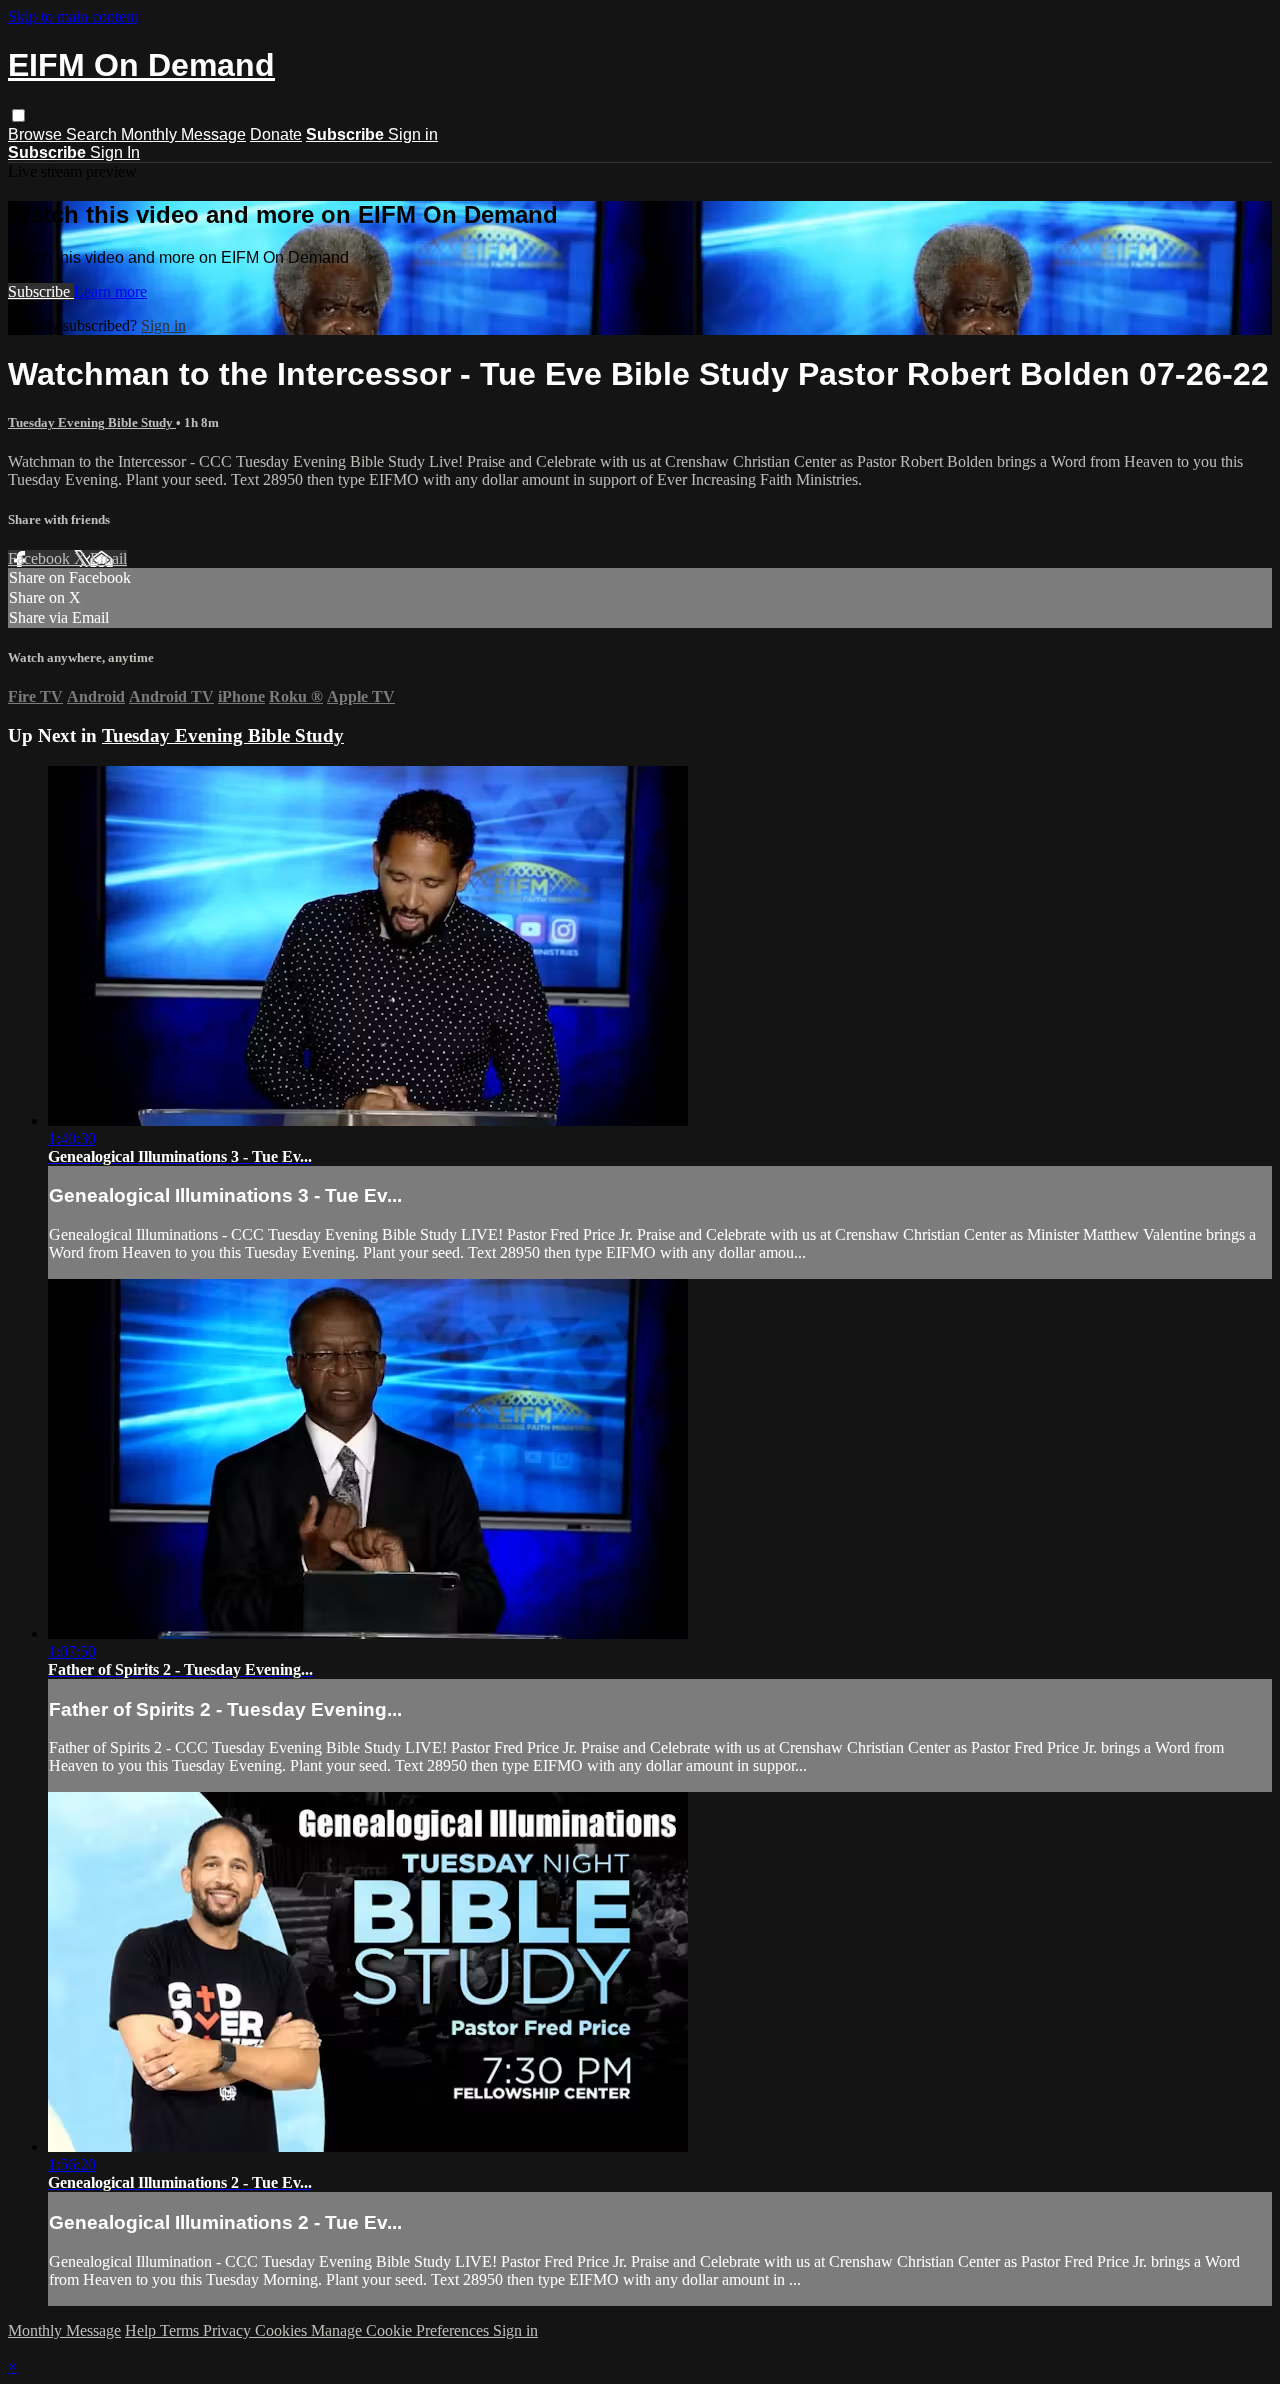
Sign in (413, 134)
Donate (276, 134)
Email (108, 558)
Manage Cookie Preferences (402, 2330)
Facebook (41, 558)
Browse (37, 134)
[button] (18, 115)
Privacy (229, 2330)
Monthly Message (183, 134)
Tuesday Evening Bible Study (92, 422)
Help (142, 2330)
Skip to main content (73, 16)
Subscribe (41, 291)
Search (93, 134)
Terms (181, 2330)
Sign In (115, 152)
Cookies (283, 2330)
